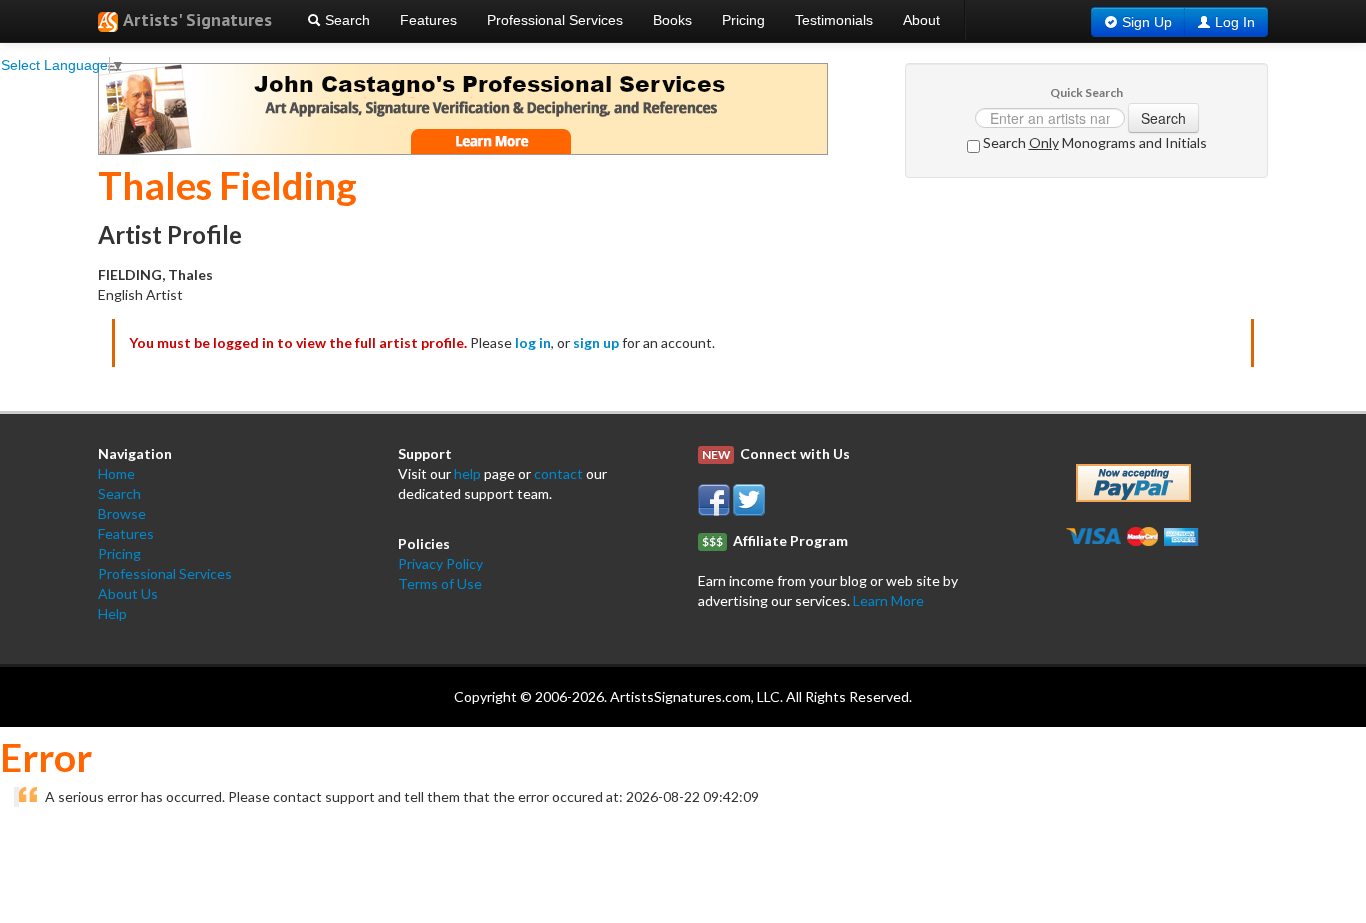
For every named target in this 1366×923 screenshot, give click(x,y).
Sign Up (1147, 22)
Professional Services (555, 20)
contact (558, 473)
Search (345, 20)
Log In (1235, 22)
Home (116, 473)
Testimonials (834, 20)
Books (672, 20)
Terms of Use (440, 583)
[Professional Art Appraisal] (463, 107)
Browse (122, 513)
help (467, 473)
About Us (128, 593)
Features (428, 20)
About (921, 20)
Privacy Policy (440, 563)
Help (112, 613)
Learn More (888, 600)
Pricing (743, 20)
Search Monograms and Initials (1093, 142)
